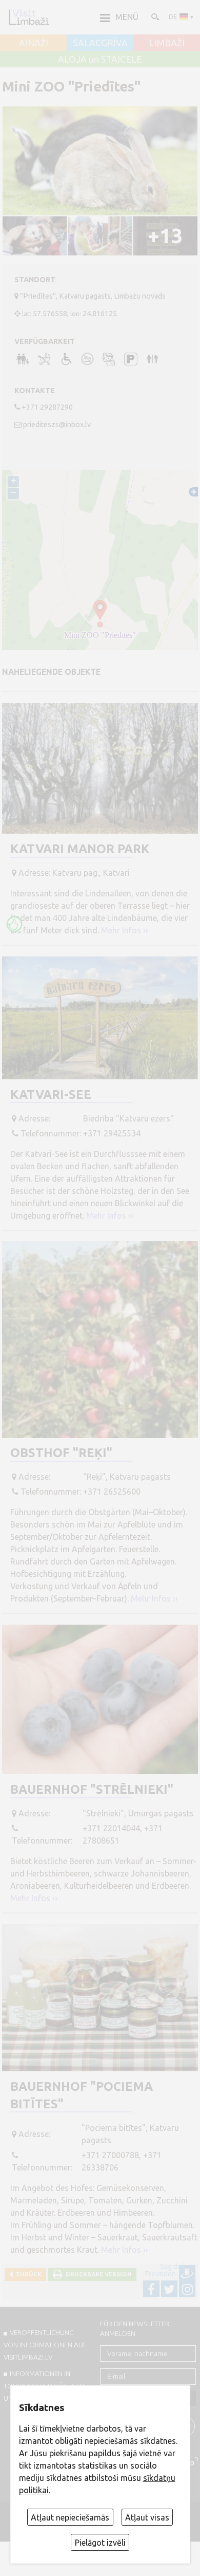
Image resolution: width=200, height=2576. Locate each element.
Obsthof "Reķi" (61, 1453)
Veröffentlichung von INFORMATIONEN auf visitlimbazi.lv (45, 2345)
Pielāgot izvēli (100, 2543)
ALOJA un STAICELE (100, 60)
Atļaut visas (147, 2517)
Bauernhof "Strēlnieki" (92, 1789)
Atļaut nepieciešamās (70, 2517)
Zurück (27, 2274)
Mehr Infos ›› (125, 930)
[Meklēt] (154, 16)
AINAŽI (34, 43)
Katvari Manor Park (80, 849)
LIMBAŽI (167, 43)
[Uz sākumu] (29, 17)
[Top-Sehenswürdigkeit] (14, 924)
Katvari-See (51, 1094)
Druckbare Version (97, 2274)
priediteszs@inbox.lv (57, 425)
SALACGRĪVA (100, 43)
